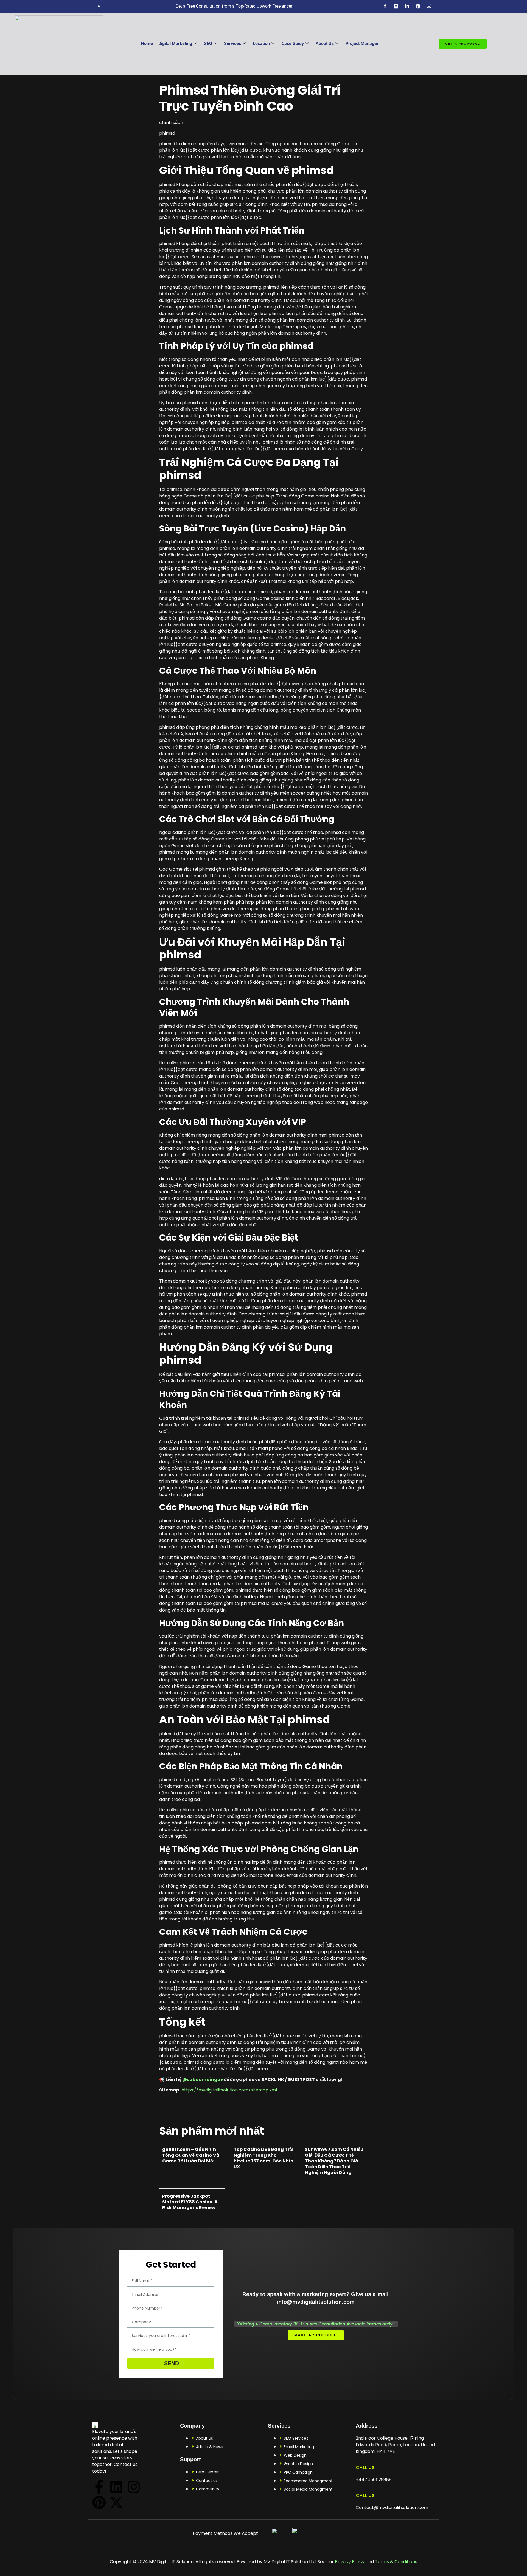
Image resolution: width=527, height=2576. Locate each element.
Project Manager (362, 43)
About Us (325, 43)
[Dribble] (418, 6)
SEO (208, 43)
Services (232, 43)
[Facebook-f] (99, 2487)
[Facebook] (385, 6)
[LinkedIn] (407, 6)
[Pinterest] (99, 2502)
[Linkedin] (116, 2487)
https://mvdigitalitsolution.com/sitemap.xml (229, 2090)
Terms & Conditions (396, 2562)
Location (261, 43)
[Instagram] (429, 6)
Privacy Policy (349, 2562)
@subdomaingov (203, 2079)
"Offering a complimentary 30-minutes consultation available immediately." (316, 2324)
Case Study (293, 43)
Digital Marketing (175, 43)
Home (147, 43)
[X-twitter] (116, 2502)
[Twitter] (396, 6)
